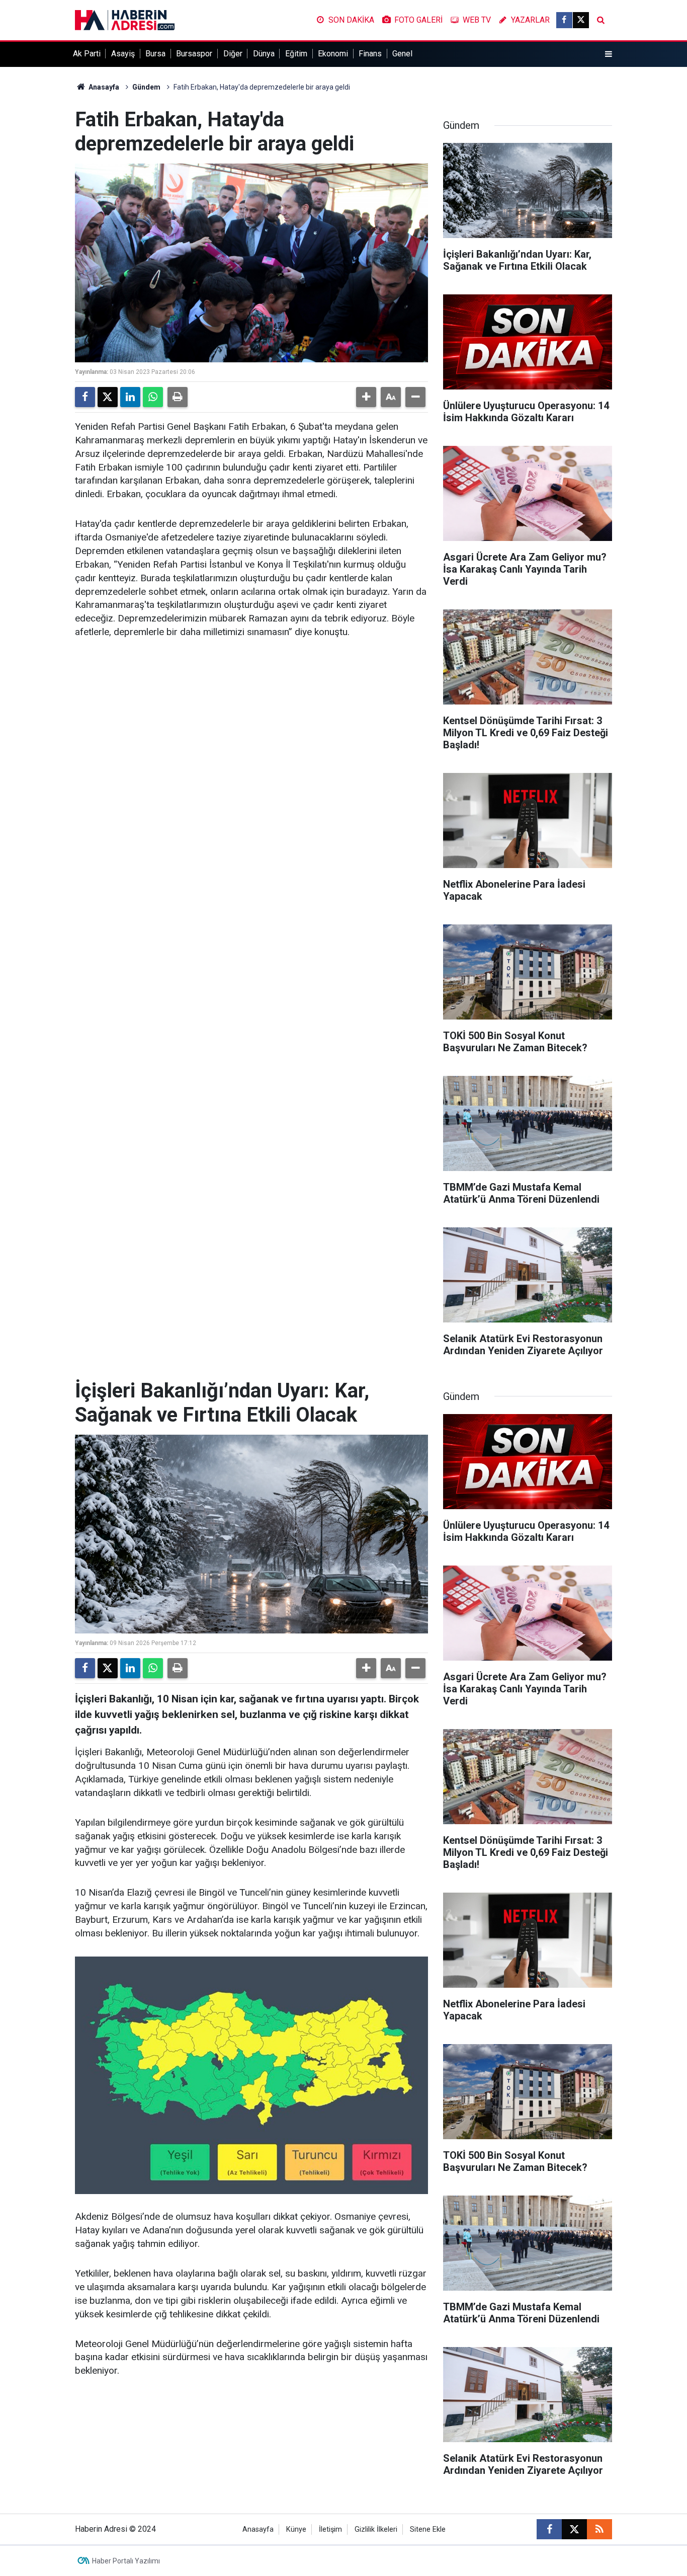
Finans (370, 54)
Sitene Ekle (428, 2529)
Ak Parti (87, 54)
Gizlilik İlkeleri (376, 2529)
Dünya (264, 54)
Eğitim (296, 54)
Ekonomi (333, 54)
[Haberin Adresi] (125, 19)
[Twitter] (108, 397)
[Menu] (609, 54)
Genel (402, 54)
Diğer (233, 54)
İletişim (330, 2529)
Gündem (146, 87)
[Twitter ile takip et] (581, 20)
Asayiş (123, 54)
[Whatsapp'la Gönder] (153, 397)
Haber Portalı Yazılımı (126, 2561)
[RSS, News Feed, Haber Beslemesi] (599, 2529)
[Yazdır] (178, 397)
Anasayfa (103, 87)
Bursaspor (194, 54)
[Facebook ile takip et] (564, 20)
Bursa (155, 54)
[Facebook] (85, 397)
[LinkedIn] (130, 397)
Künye (296, 2529)
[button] (366, 397)
